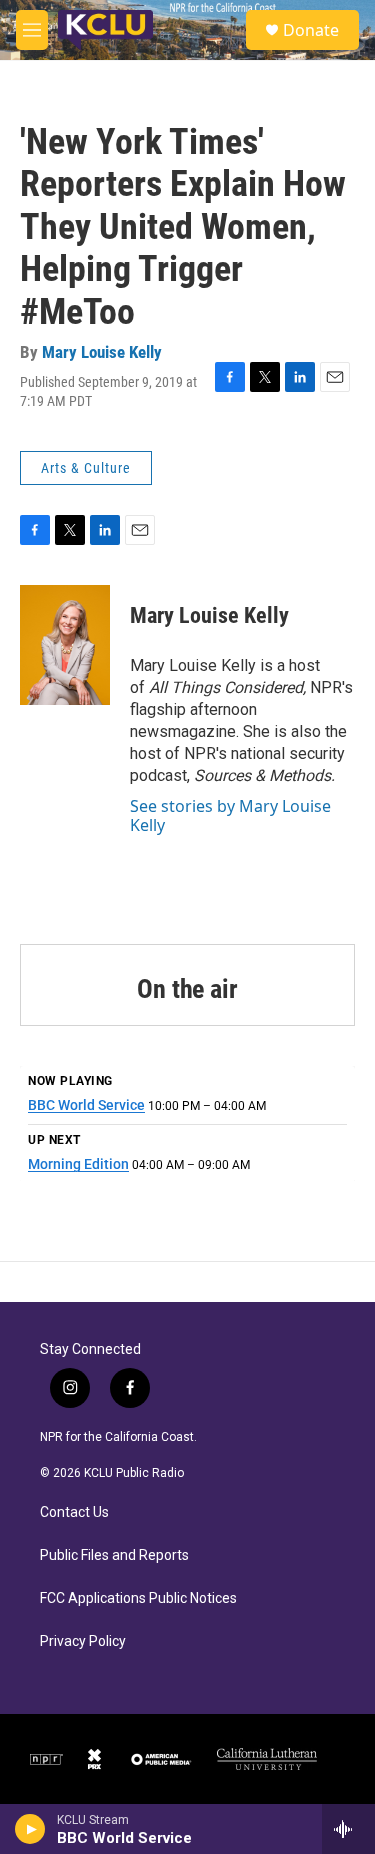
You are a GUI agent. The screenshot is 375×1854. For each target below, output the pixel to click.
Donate (311, 30)
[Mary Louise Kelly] (65, 645)
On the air (187, 989)
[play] (30, 1829)
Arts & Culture (86, 468)
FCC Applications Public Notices (138, 1598)
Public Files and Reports (114, 1555)
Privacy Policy (83, 1641)
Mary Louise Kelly (102, 352)
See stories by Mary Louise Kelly (230, 815)
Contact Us (74, 1512)
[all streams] (348, 1829)
